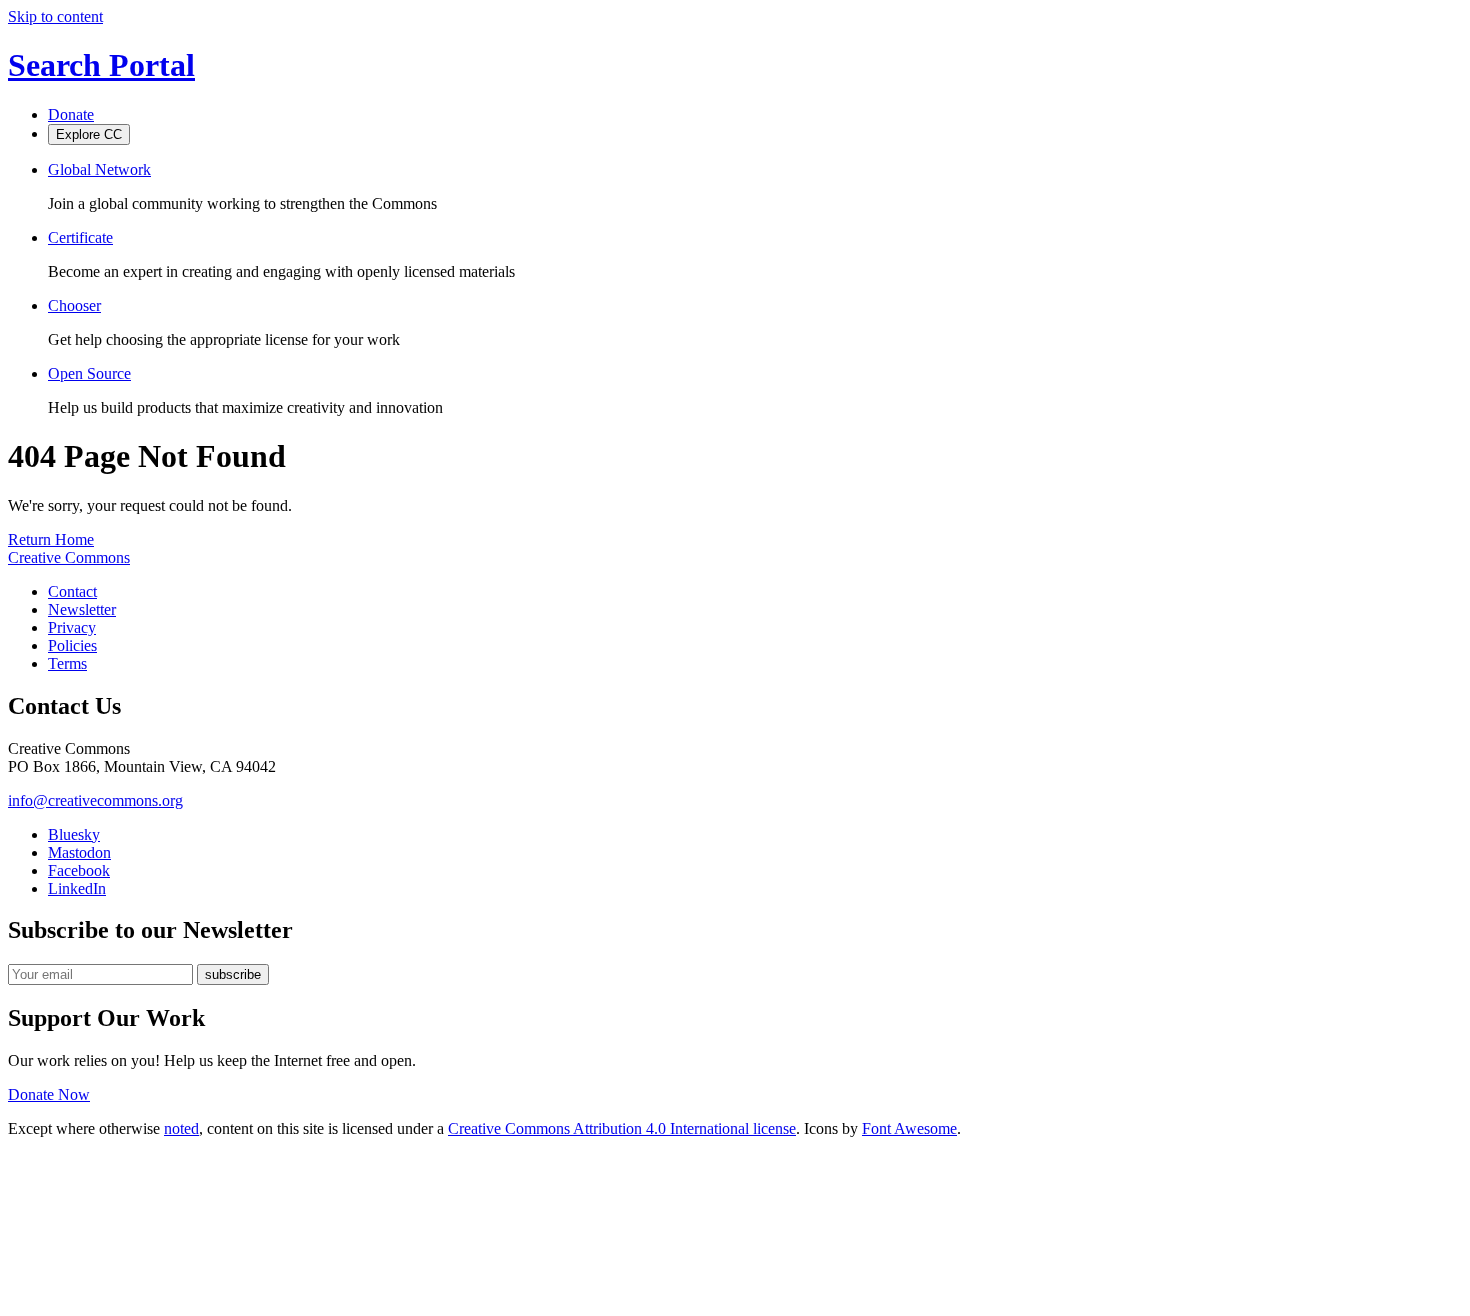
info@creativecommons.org (95, 800)
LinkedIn (77, 888)
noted (181, 1128)
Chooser (74, 305)
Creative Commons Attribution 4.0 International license (622, 1128)
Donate (71, 114)
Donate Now (49, 1094)
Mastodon (79, 852)
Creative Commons (69, 557)
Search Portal (101, 65)
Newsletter (82, 609)
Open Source (89, 373)
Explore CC (89, 134)
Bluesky (74, 834)
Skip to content (55, 16)
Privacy (72, 627)
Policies (72, 645)
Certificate (80, 237)
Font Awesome (909, 1128)
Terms (67, 663)
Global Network (99, 169)
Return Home (51, 539)
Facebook (79, 870)
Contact (72, 591)
